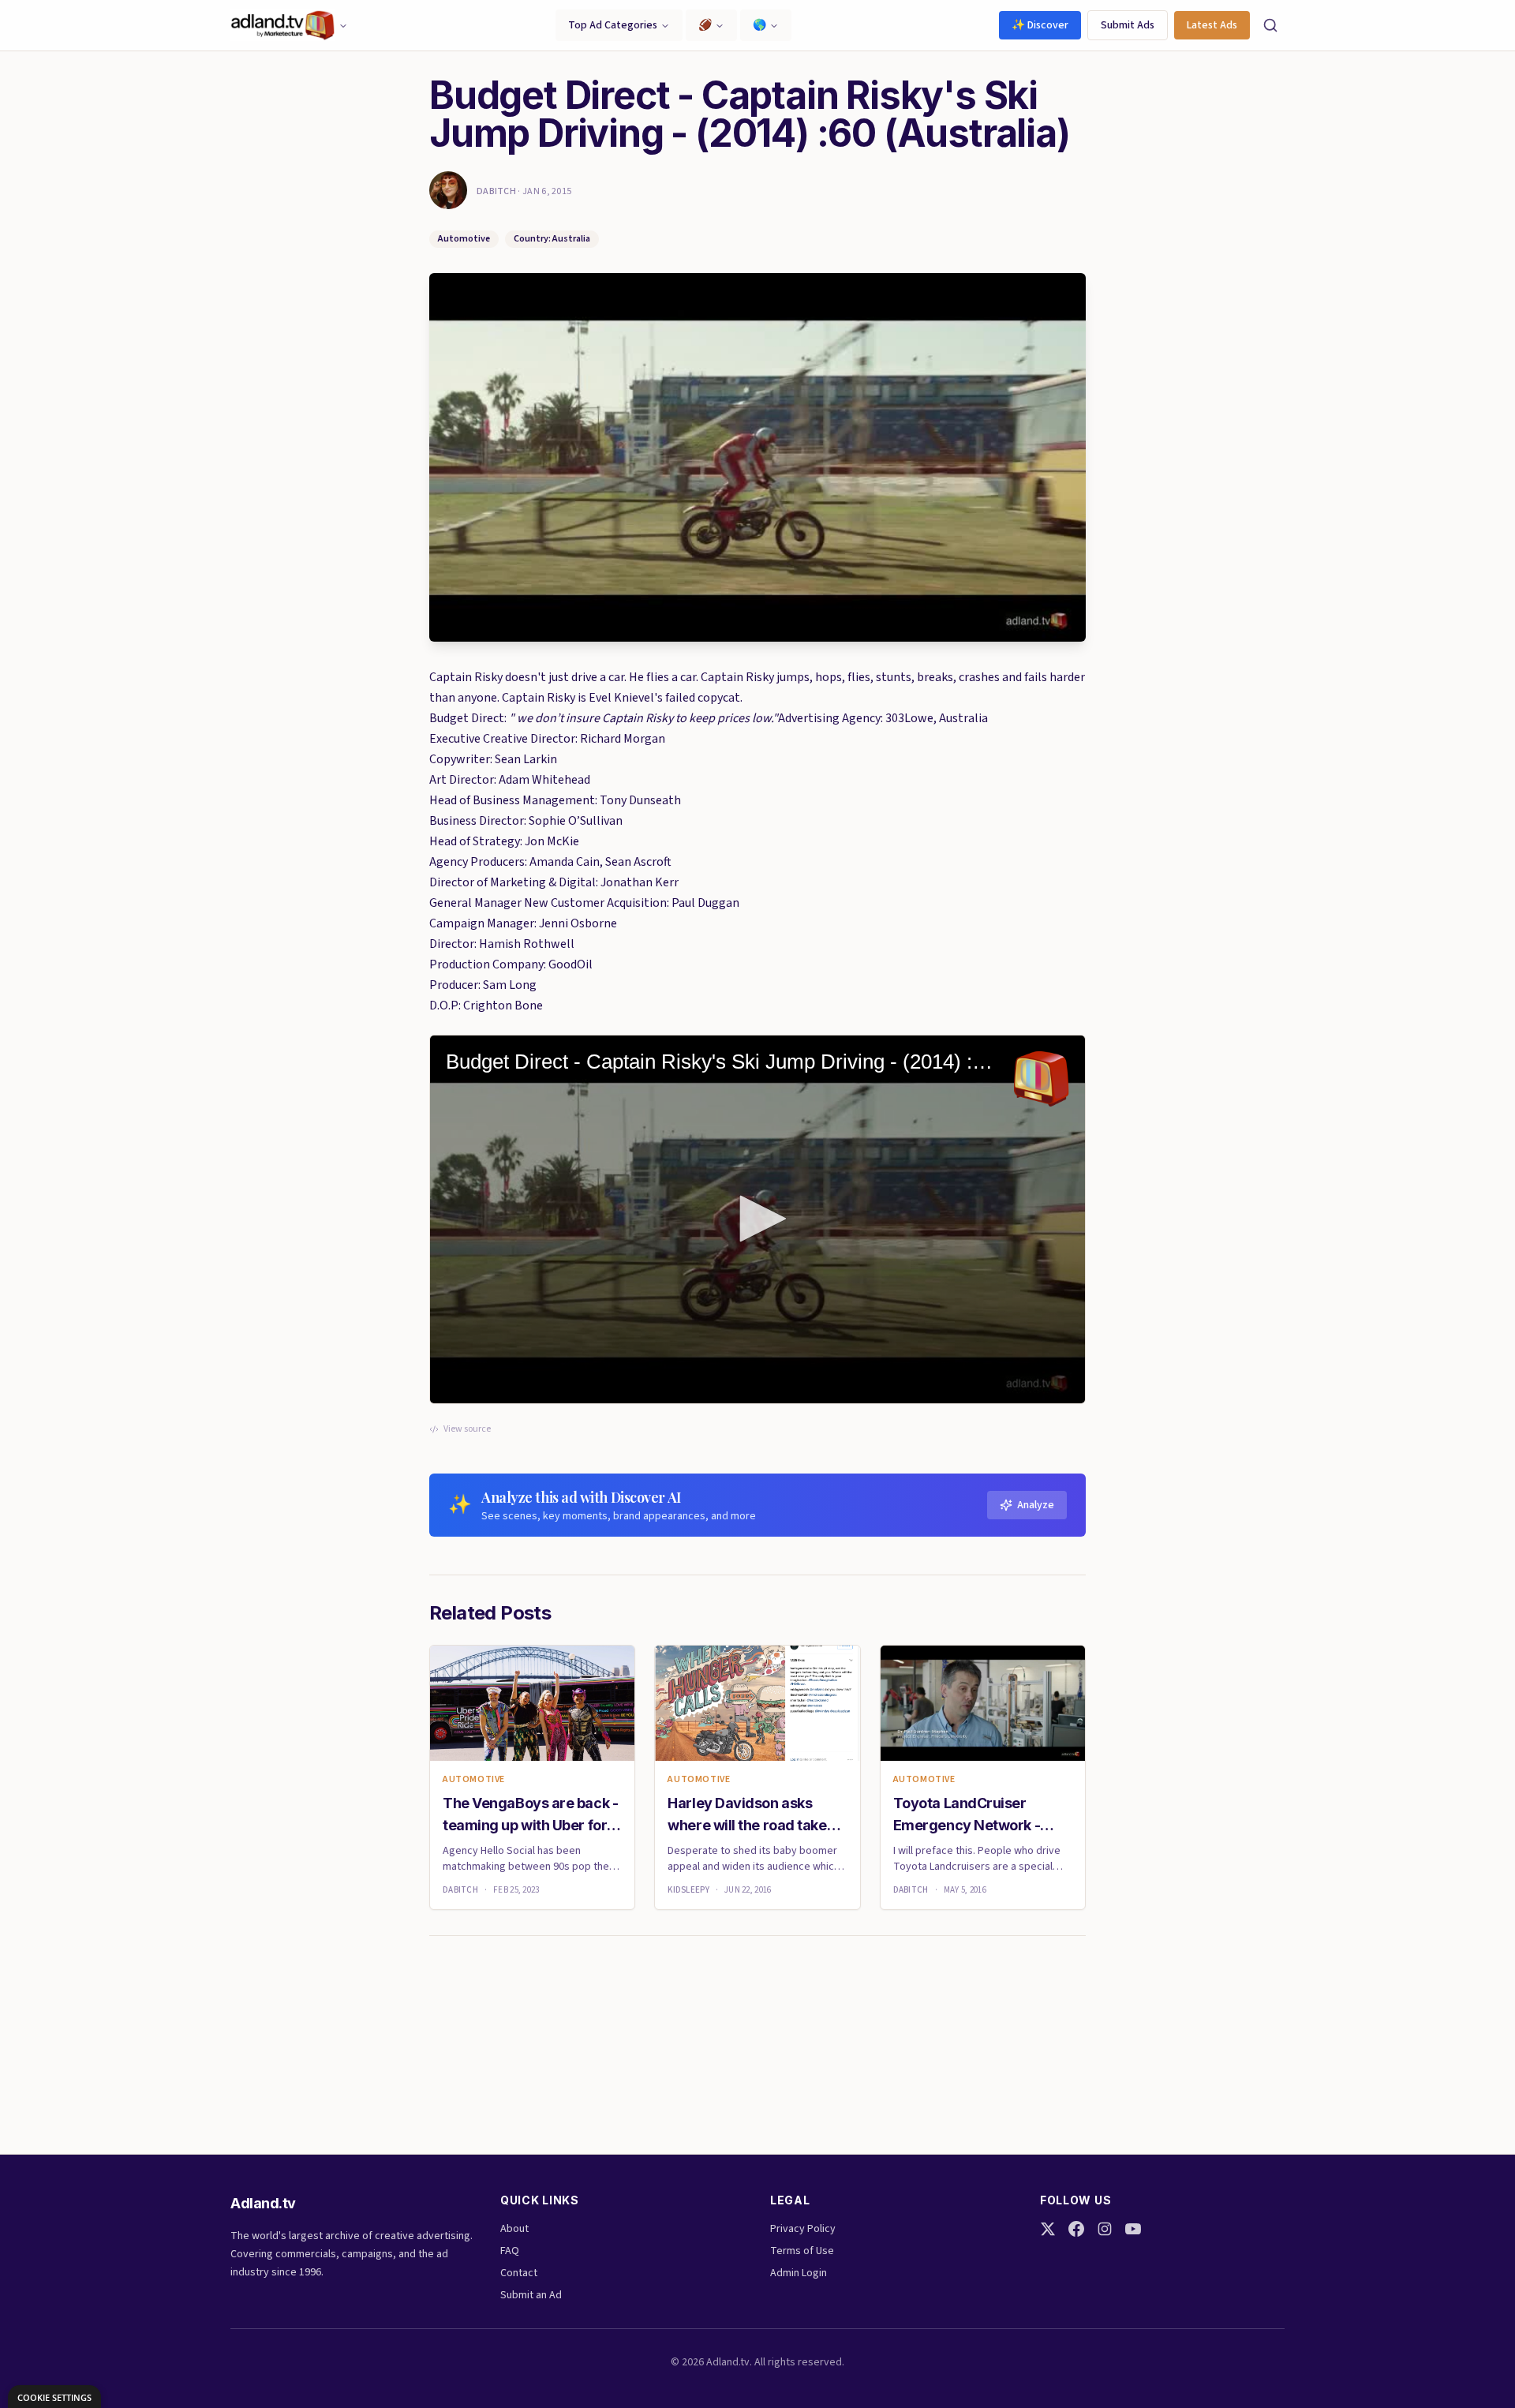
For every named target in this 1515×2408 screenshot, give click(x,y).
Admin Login (799, 2273)
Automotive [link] (474, 1780)
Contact (519, 2273)
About (514, 2229)
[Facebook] (1076, 2229)
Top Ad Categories (613, 25)
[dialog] (54, 2397)
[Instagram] (1105, 2229)
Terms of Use (802, 2251)
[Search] (1270, 25)
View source (467, 1429)
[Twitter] (1048, 2229)
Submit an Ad (531, 2295)
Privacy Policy (803, 2229)
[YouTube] (1133, 2229)
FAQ (510, 2251)
